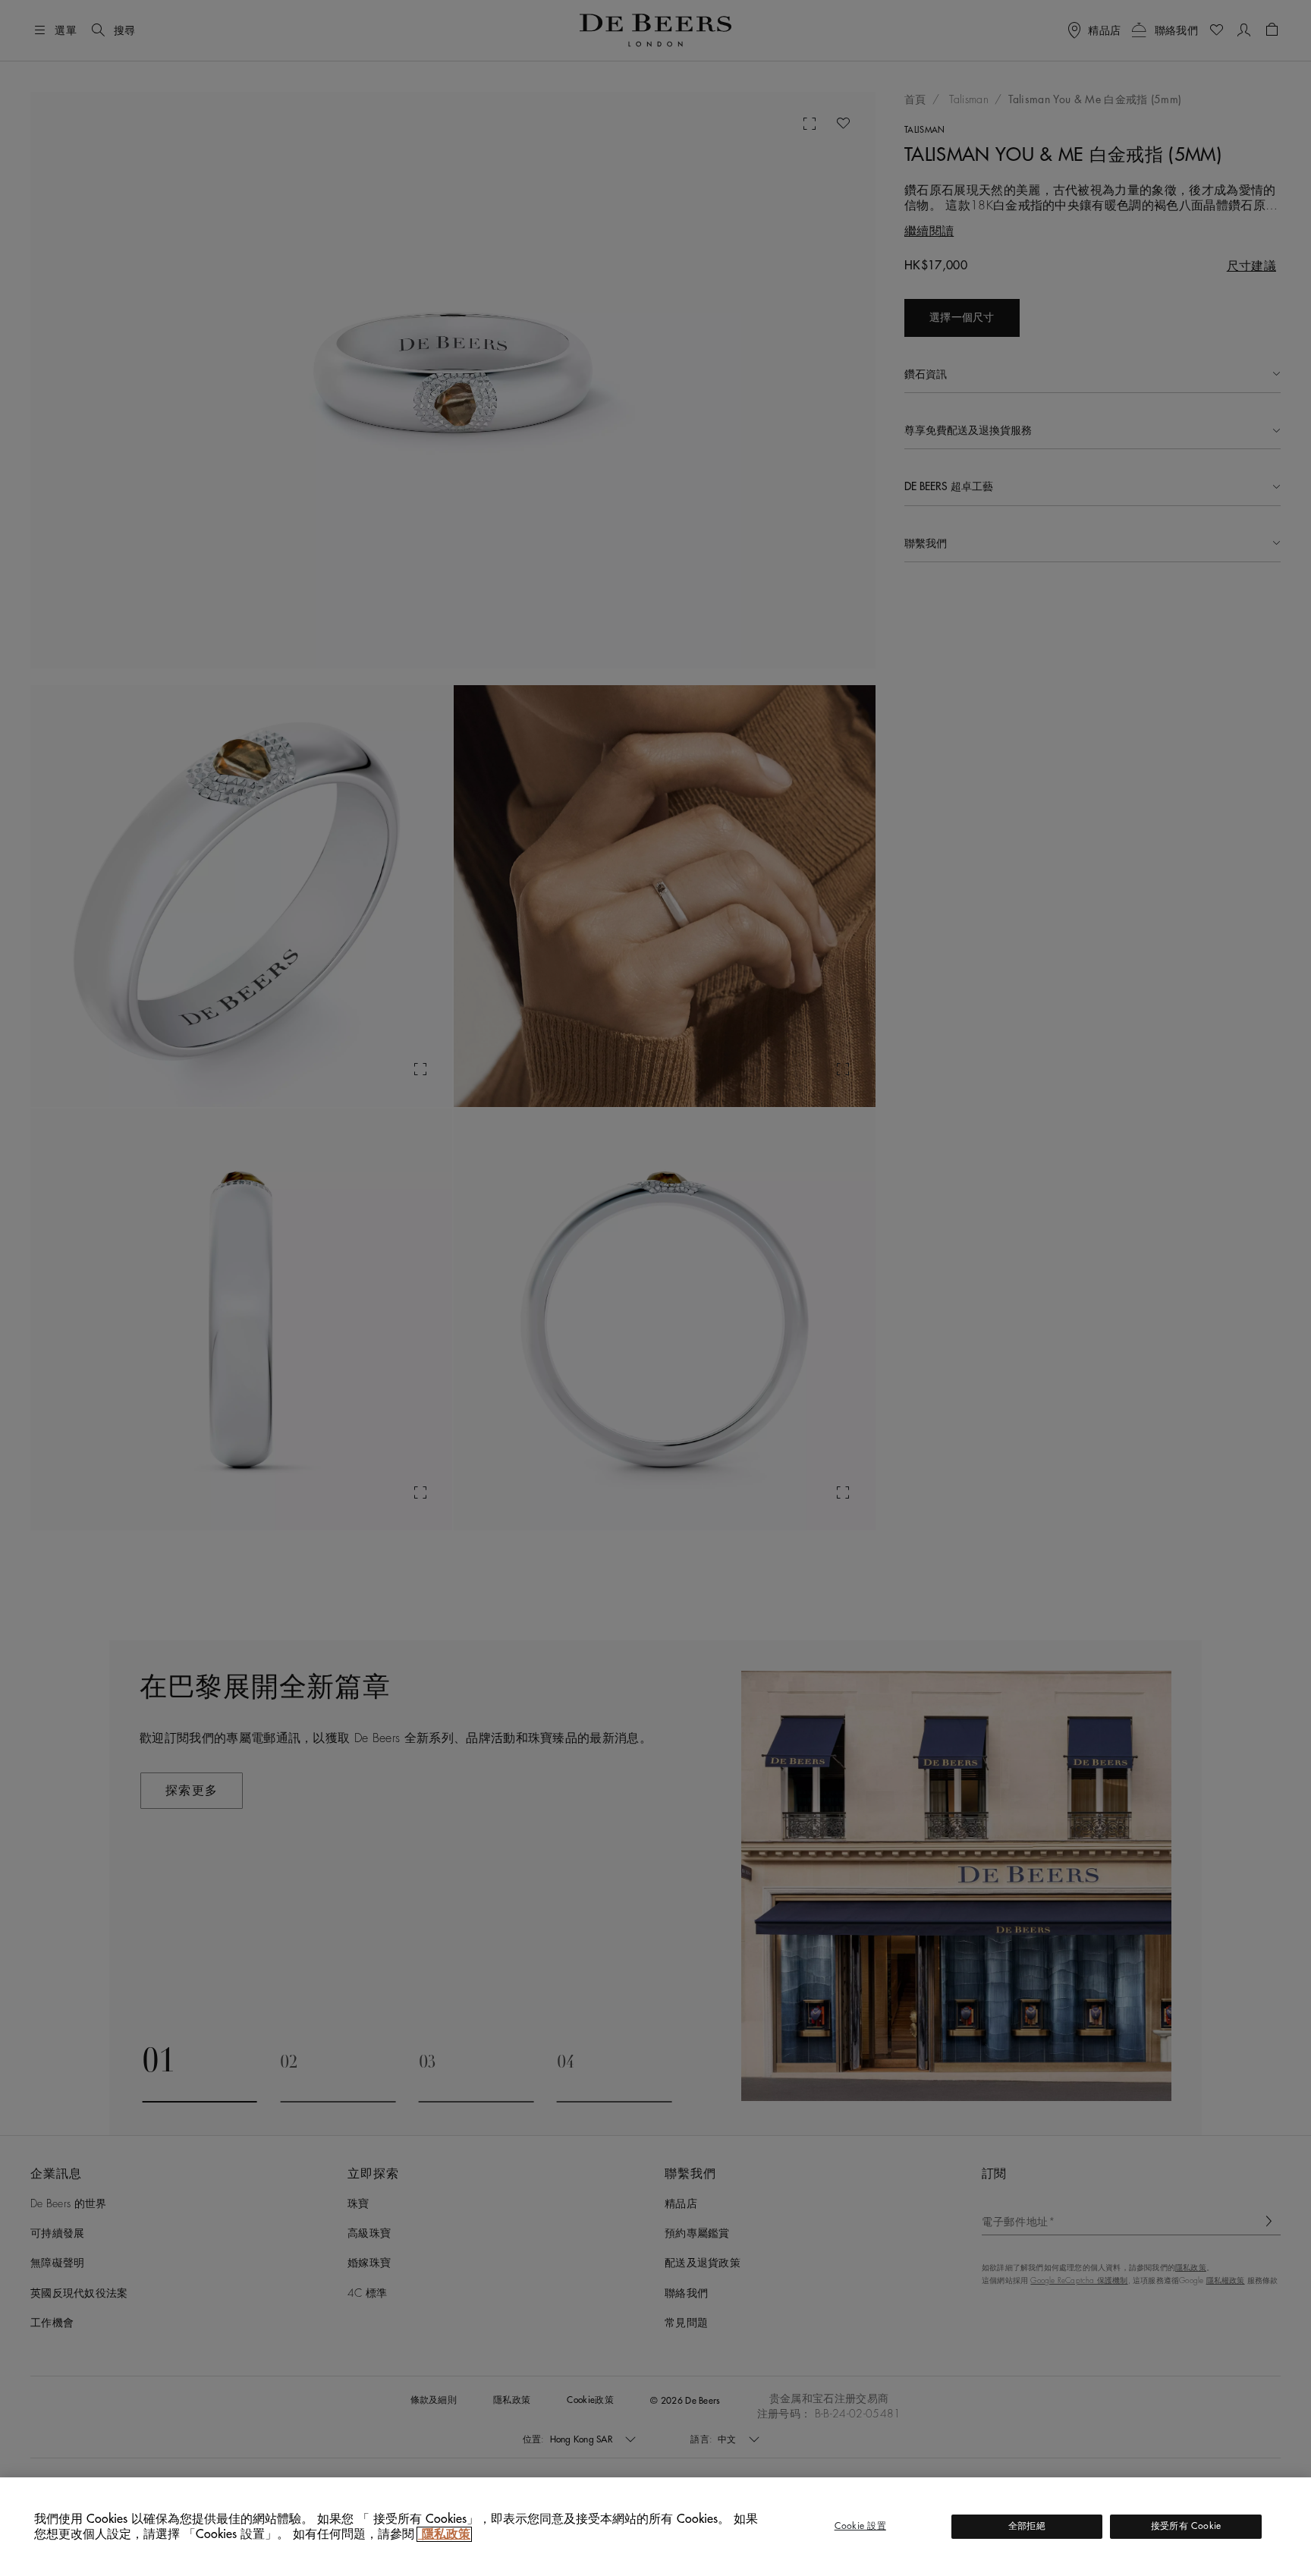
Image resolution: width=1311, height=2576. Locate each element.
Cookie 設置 (860, 2526)
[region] (655, 2527)
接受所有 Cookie (1186, 2526)
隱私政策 (444, 2534)
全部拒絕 (1027, 2526)
